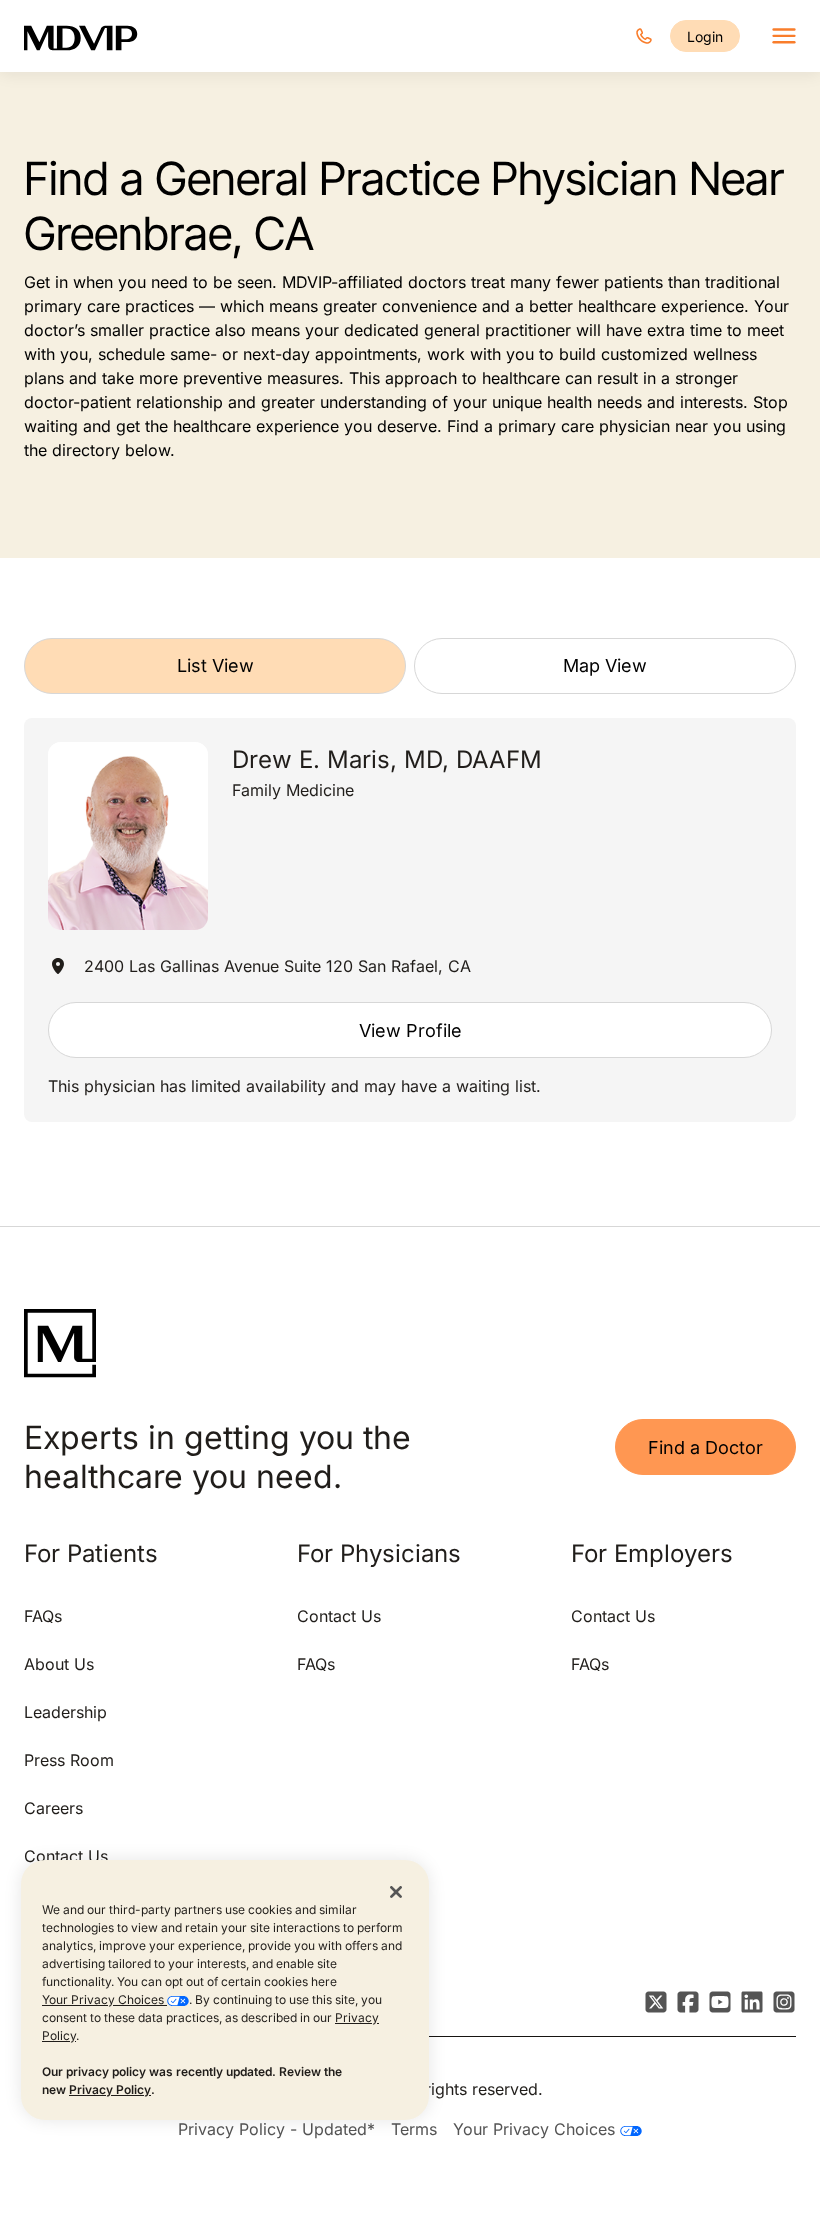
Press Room (69, 1760)
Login (705, 36)
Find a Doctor (705, 1447)
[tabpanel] (410, 920)
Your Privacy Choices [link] (536, 2129)
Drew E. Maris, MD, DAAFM (387, 759)
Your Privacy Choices (104, 1999)
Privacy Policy (110, 2089)
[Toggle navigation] (784, 36)
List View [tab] (215, 665)
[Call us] (644, 36)
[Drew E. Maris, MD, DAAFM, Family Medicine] (128, 836)
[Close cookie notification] (396, 1891)
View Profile (410, 1030)
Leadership (65, 1712)
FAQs (43, 1616)
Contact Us (66, 1856)
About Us (59, 1664)
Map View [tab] (605, 665)
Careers (53, 1808)
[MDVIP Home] (93, 36)
